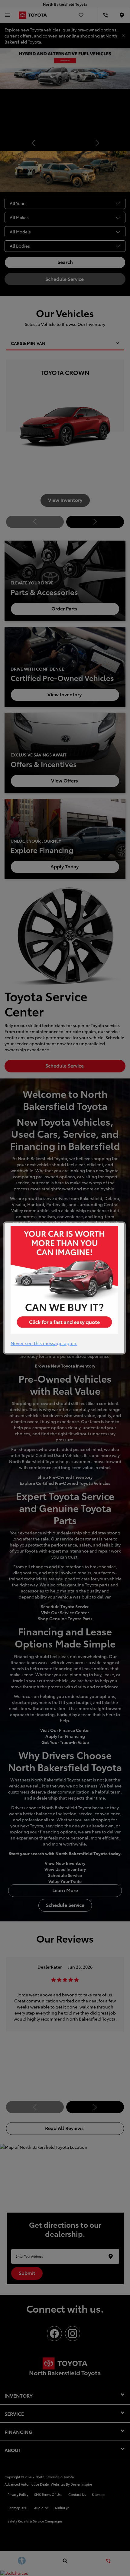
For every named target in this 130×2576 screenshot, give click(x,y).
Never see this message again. (44, 1343)
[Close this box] (125, 1222)
